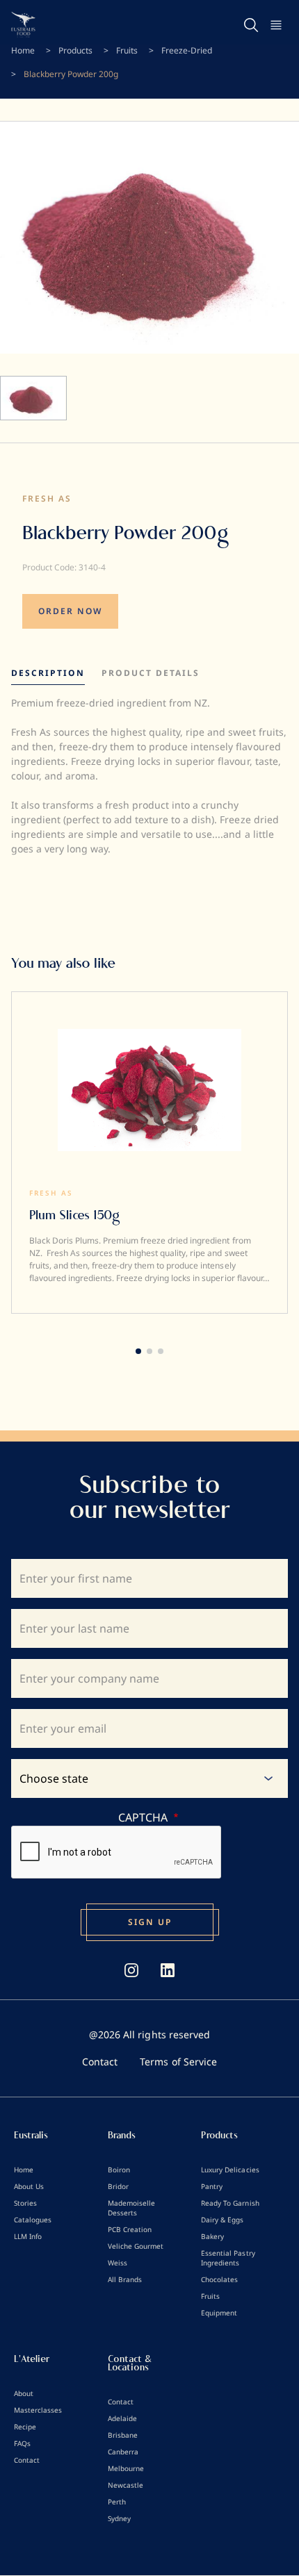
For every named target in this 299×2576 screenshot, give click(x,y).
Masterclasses (38, 2410)
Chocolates (219, 2279)
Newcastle (126, 2485)
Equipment (219, 2313)
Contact (100, 2062)
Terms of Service (178, 2062)
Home (23, 50)
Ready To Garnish (230, 2203)
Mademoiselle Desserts (131, 2208)
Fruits (127, 50)
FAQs (22, 2443)
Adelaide (122, 2418)
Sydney (119, 2518)
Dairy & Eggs (222, 2220)
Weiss (118, 2263)
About (24, 2393)
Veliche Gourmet (136, 2246)
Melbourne (126, 2468)
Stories (25, 2203)
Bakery (212, 2236)
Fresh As (47, 498)
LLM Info (28, 2236)
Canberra (123, 2452)
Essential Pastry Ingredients (228, 2258)
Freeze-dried (187, 50)
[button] (138, 1351)
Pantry (212, 2186)
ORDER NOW (70, 611)
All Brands (125, 2279)
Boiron (119, 2170)
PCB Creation (130, 2229)
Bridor (118, 2186)
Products (75, 50)
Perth (117, 2502)
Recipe (25, 2427)
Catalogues (33, 2220)
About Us (29, 2186)
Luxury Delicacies (230, 2170)
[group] (149, 1153)
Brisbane (123, 2435)
